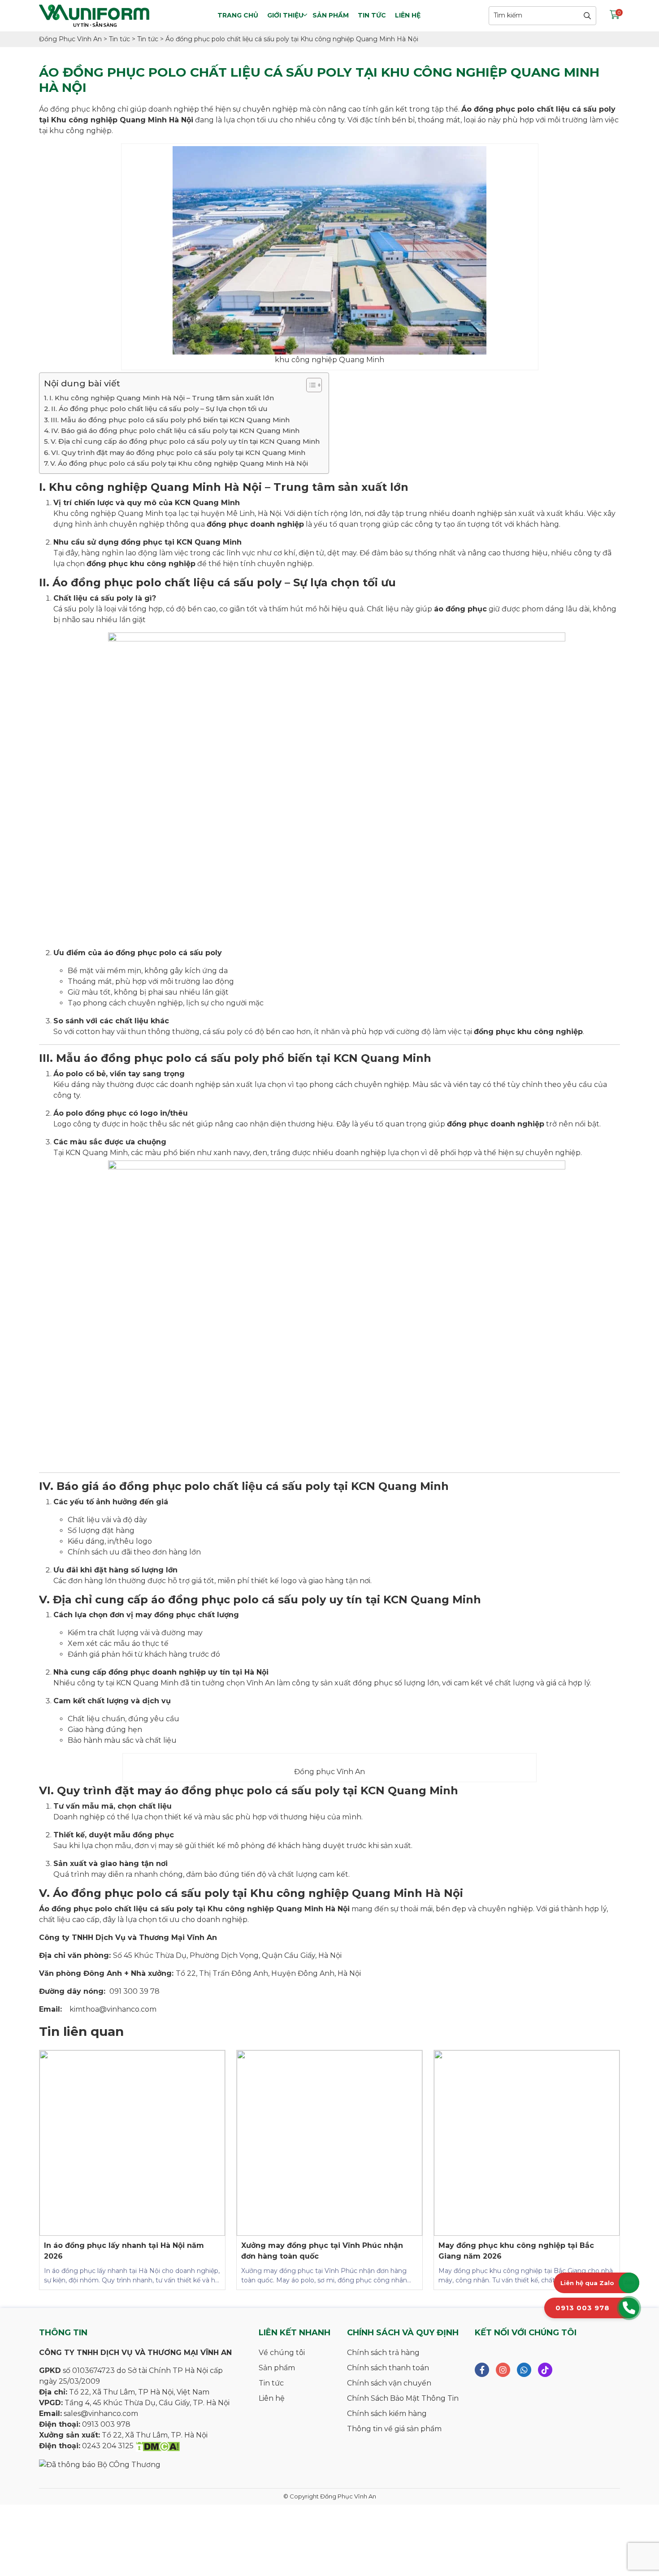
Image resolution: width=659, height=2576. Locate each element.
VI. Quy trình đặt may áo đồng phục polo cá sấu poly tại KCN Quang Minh (178, 452)
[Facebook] (482, 2370)
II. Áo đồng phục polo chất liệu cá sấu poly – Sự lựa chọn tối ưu (159, 409)
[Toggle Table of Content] (310, 385)
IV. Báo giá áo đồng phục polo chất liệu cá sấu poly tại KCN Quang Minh (175, 431)
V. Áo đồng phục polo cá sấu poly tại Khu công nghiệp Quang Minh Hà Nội (179, 463)
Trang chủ (238, 15)
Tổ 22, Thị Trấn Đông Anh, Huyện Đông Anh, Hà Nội (268, 1973)
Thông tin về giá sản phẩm (394, 2429)
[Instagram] (503, 2370)
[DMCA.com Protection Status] (158, 2446)
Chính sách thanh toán (388, 2368)
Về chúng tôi (282, 2353)
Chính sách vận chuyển (389, 2383)
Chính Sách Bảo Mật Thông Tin (403, 2398)
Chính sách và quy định (403, 2333)
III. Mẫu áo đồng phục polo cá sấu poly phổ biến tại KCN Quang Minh (170, 420)
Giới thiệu (285, 15)
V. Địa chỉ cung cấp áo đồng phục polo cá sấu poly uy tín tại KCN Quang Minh (185, 441)
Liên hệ (408, 15)
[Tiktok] (545, 2370)
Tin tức (372, 15)
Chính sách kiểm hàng (387, 2414)
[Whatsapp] (524, 2370)
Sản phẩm (331, 15)
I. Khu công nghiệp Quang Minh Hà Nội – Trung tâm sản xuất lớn (162, 398)
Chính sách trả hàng (383, 2353)
